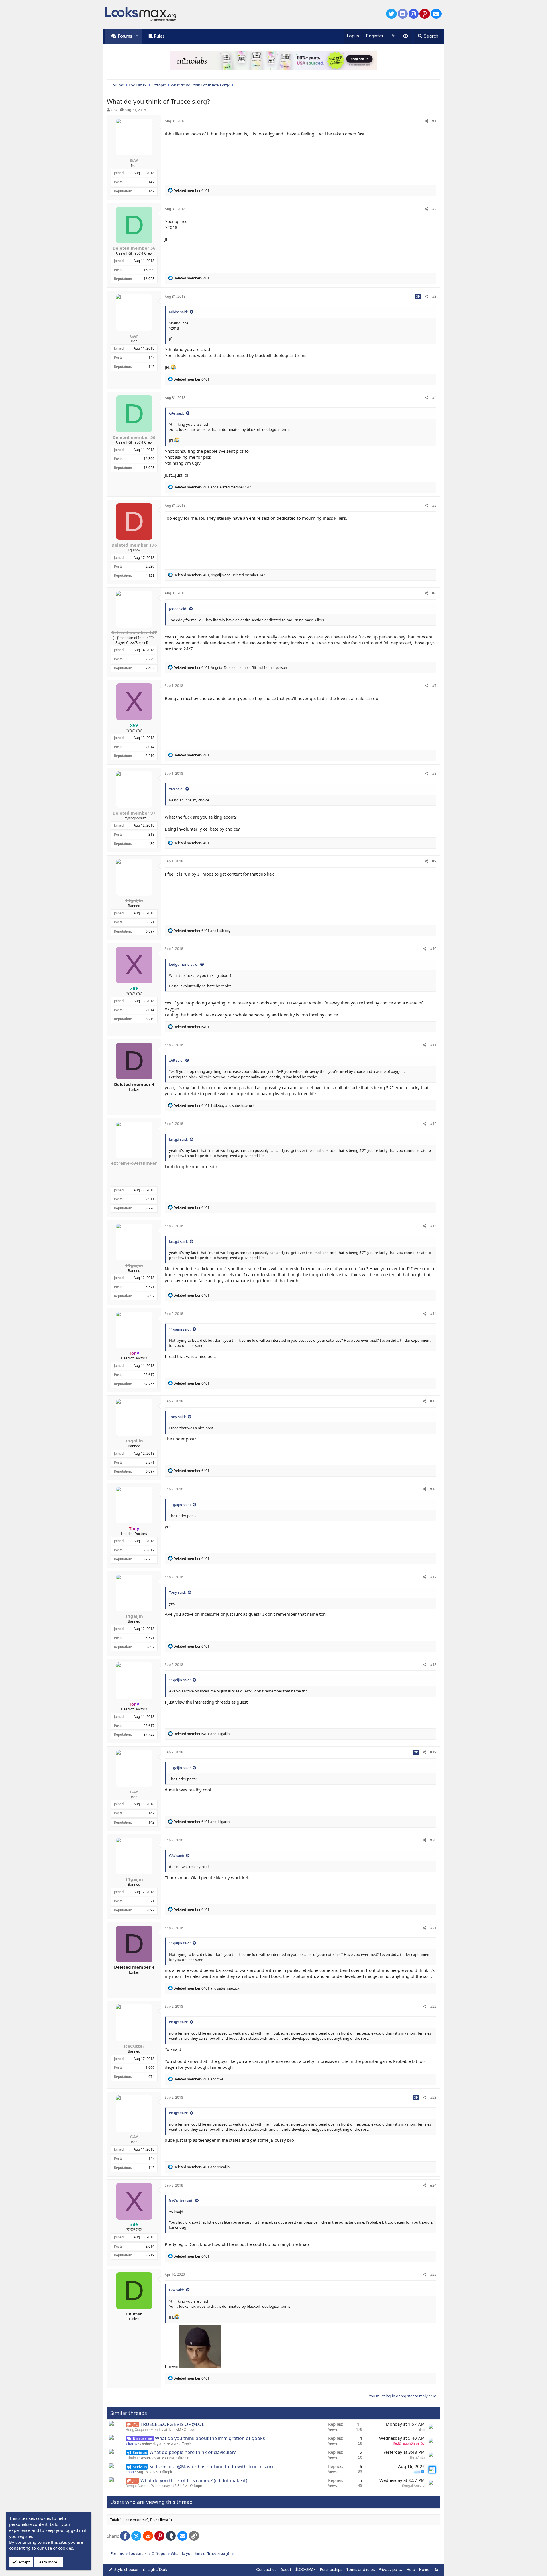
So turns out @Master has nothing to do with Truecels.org (212, 2467)
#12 (433, 1124)
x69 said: (176, 789)
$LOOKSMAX (306, 2570)
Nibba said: (178, 312)
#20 (433, 1840)
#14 (433, 1314)
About (286, 2570)
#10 (433, 949)
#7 (434, 686)
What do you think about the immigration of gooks (210, 2438)
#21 (433, 1928)
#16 (433, 1489)
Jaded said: (178, 609)
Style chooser (126, 2570)
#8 (434, 773)
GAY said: (176, 413)
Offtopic (190, 2430)
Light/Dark (158, 2570)
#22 (433, 2006)
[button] (137, 36)
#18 (433, 1665)
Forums (125, 36)
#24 (433, 2185)
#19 (433, 1752)
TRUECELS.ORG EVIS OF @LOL (172, 2424)
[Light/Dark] (405, 36)
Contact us (266, 2570)
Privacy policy (391, 2570)
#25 (433, 2274)
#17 (433, 1577)
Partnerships (331, 2570)
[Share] (427, 121)
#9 (434, 861)
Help (411, 2570)
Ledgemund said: (184, 964)
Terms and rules (360, 2570)
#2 (434, 209)
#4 (434, 398)
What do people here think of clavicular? (193, 2452)
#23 (433, 2097)
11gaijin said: (180, 1329)
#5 (434, 505)
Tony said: (177, 1417)
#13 (433, 1226)
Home (424, 2570)
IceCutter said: (181, 2201)
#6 (434, 593)
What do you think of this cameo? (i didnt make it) (194, 2480)
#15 (433, 1401)
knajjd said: (178, 1139)
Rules (159, 36)
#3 (434, 296)
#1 (434, 121)
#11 (433, 1045)
